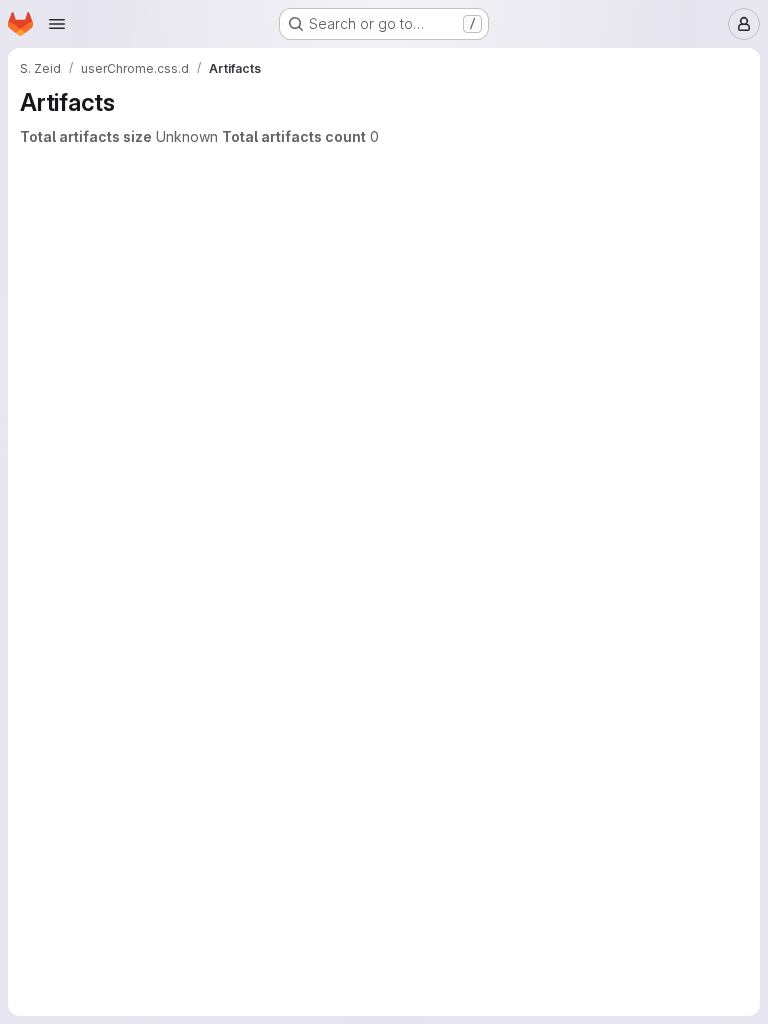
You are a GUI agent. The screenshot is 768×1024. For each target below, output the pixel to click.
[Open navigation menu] (57, 24)
